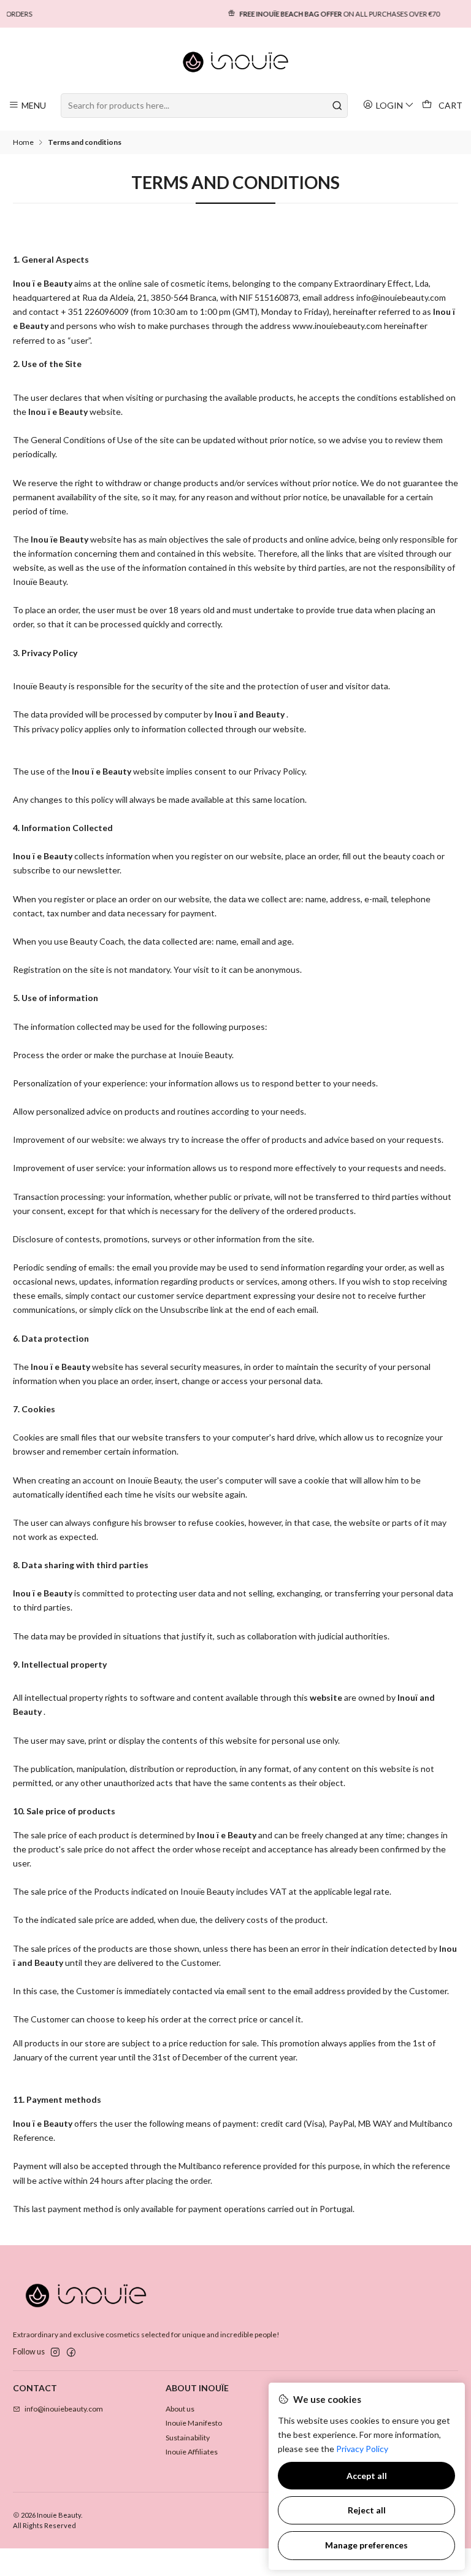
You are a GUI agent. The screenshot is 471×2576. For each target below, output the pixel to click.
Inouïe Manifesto (194, 2423)
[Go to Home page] (236, 62)
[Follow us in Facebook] (71, 2353)
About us (180, 2409)
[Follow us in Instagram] (55, 2353)
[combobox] (204, 106)
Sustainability (188, 2438)
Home (23, 142)
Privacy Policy (362, 2449)
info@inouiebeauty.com (64, 2409)
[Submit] (337, 106)
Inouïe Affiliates (192, 2452)
